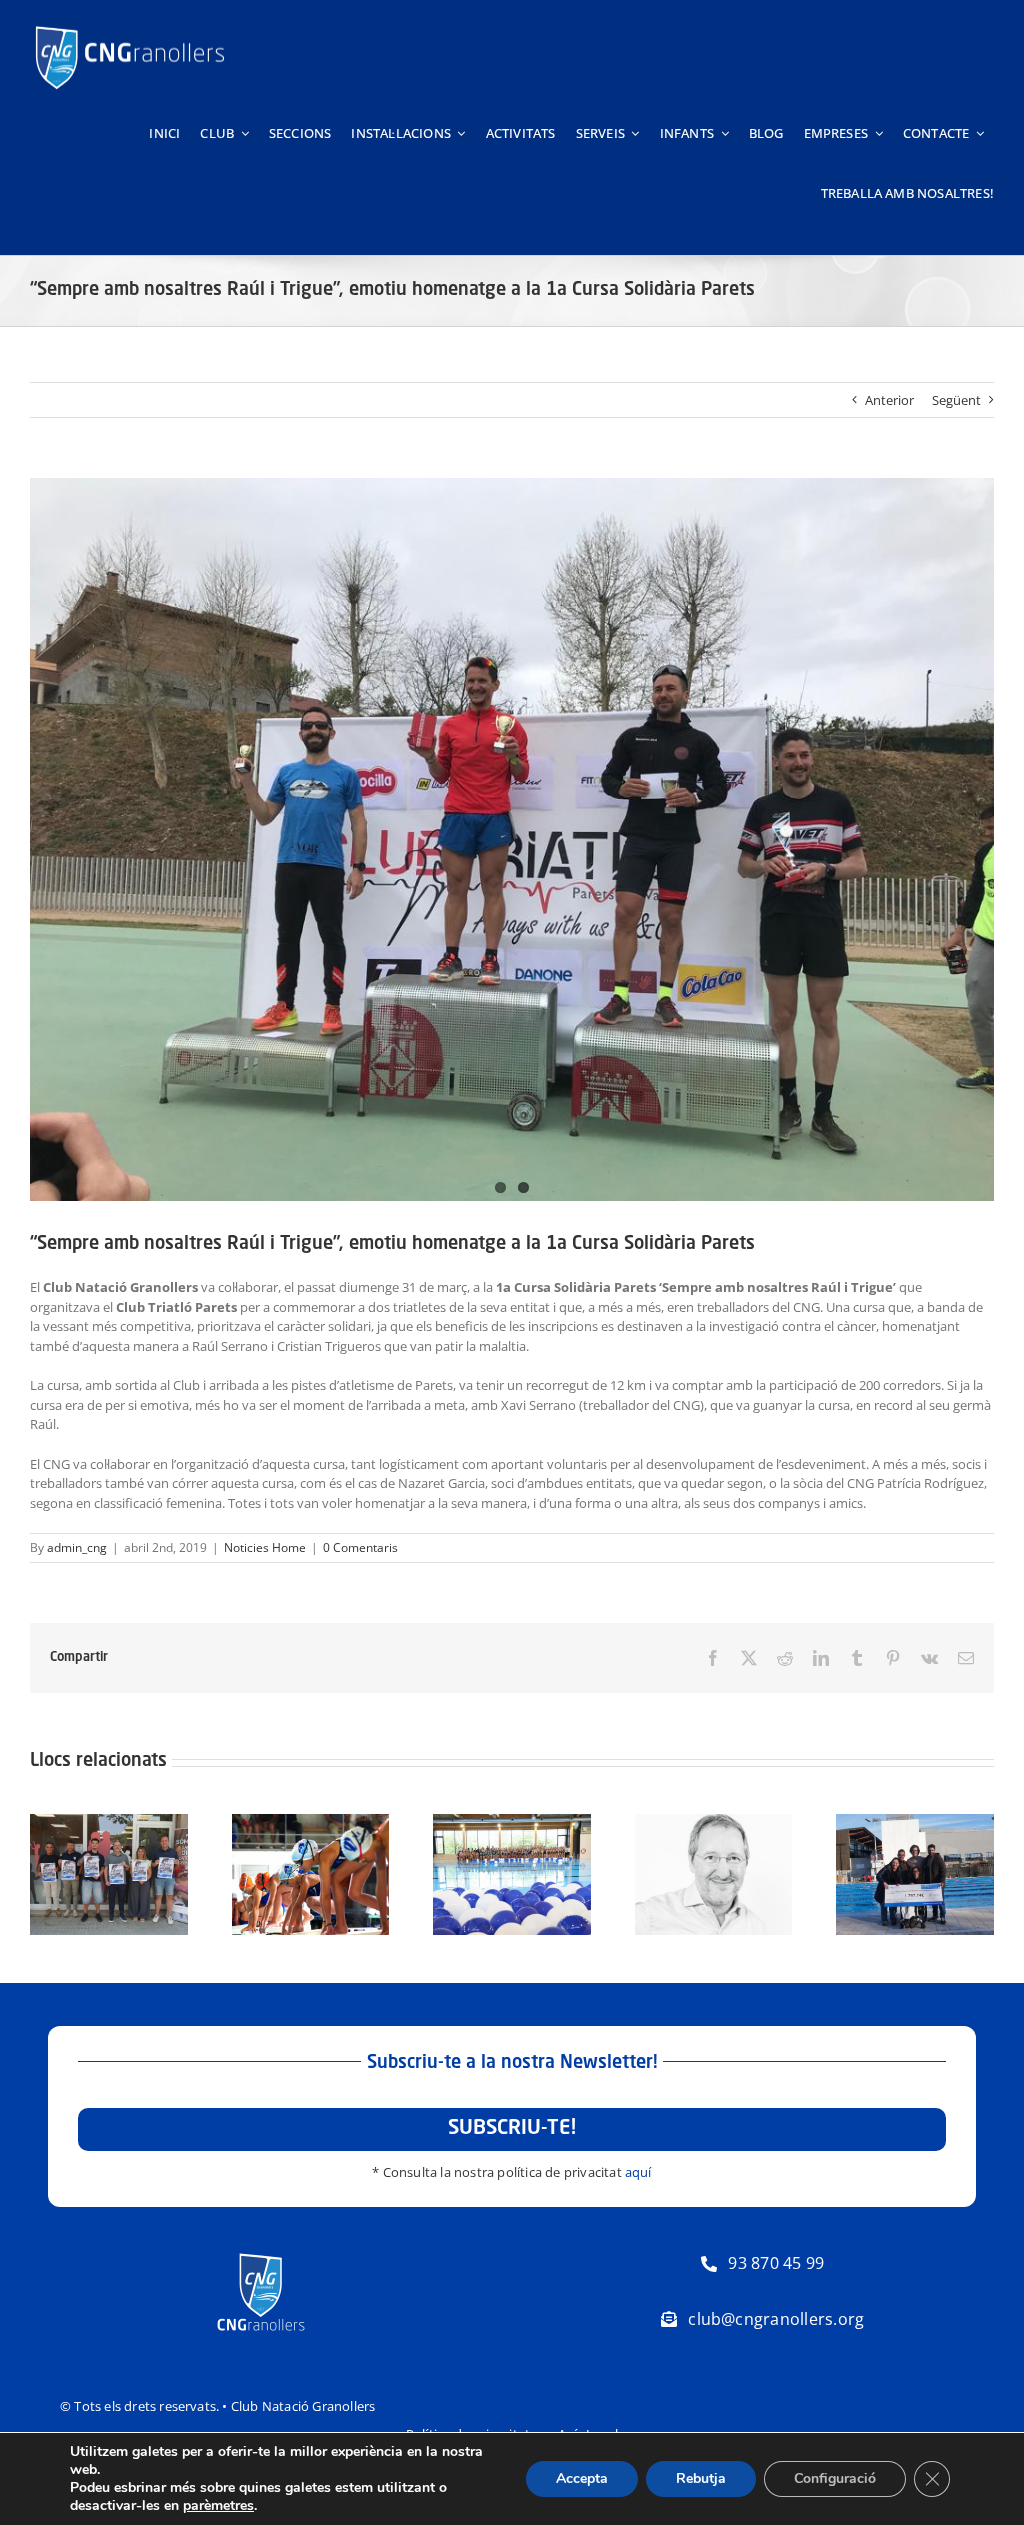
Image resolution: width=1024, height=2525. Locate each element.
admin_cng (77, 1547)
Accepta (582, 2478)
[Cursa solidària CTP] (512, 839)
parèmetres (218, 2506)
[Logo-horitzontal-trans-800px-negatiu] (130, 26)
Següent (956, 400)
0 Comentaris (360, 1547)
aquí (638, 2172)
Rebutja (701, 2478)
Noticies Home (265, 1547)
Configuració (835, 2478)
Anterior (889, 400)
